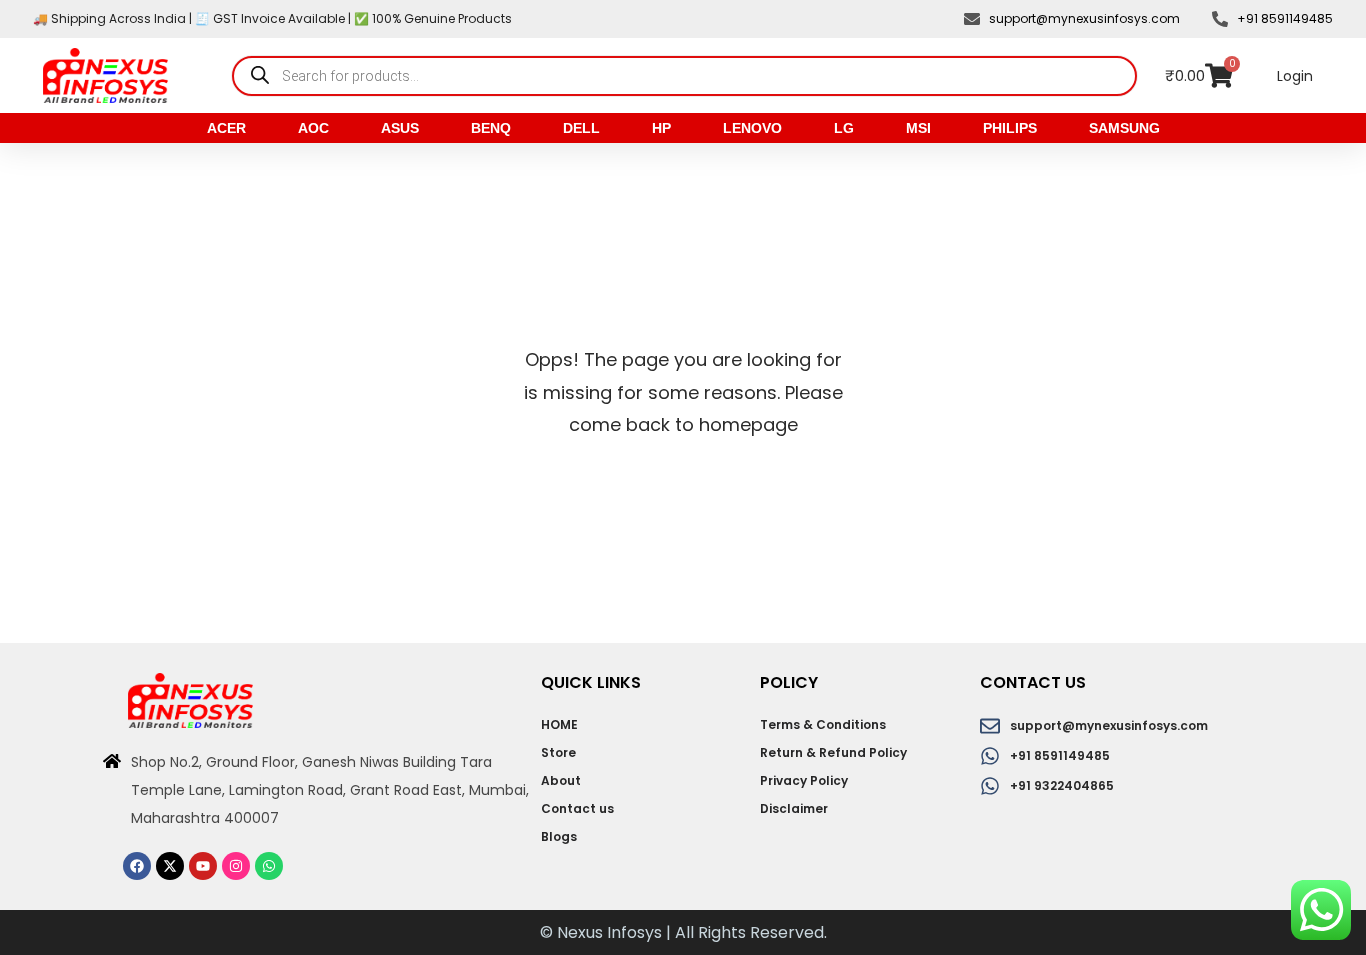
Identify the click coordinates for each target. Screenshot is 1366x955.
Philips (1010, 128)
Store (558, 752)
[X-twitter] (170, 866)
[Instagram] (236, 866)
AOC (313, 128)
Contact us (577, 808)
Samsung (1124, 128)
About (561, 780)
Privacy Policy (804, 780)
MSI (918, 128)
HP (661, 128)
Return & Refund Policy (833, 752)
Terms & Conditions (823, 724)
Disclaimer (794, 808)
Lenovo (752, 128)
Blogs (559, 836)
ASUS (400, 128)
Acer (226, 128)
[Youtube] (203, 866)
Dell (581, 128)
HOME (559, 724)
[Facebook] (137, 866)
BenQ (491, 128)
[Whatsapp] (269, 866)
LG (844, 128)
